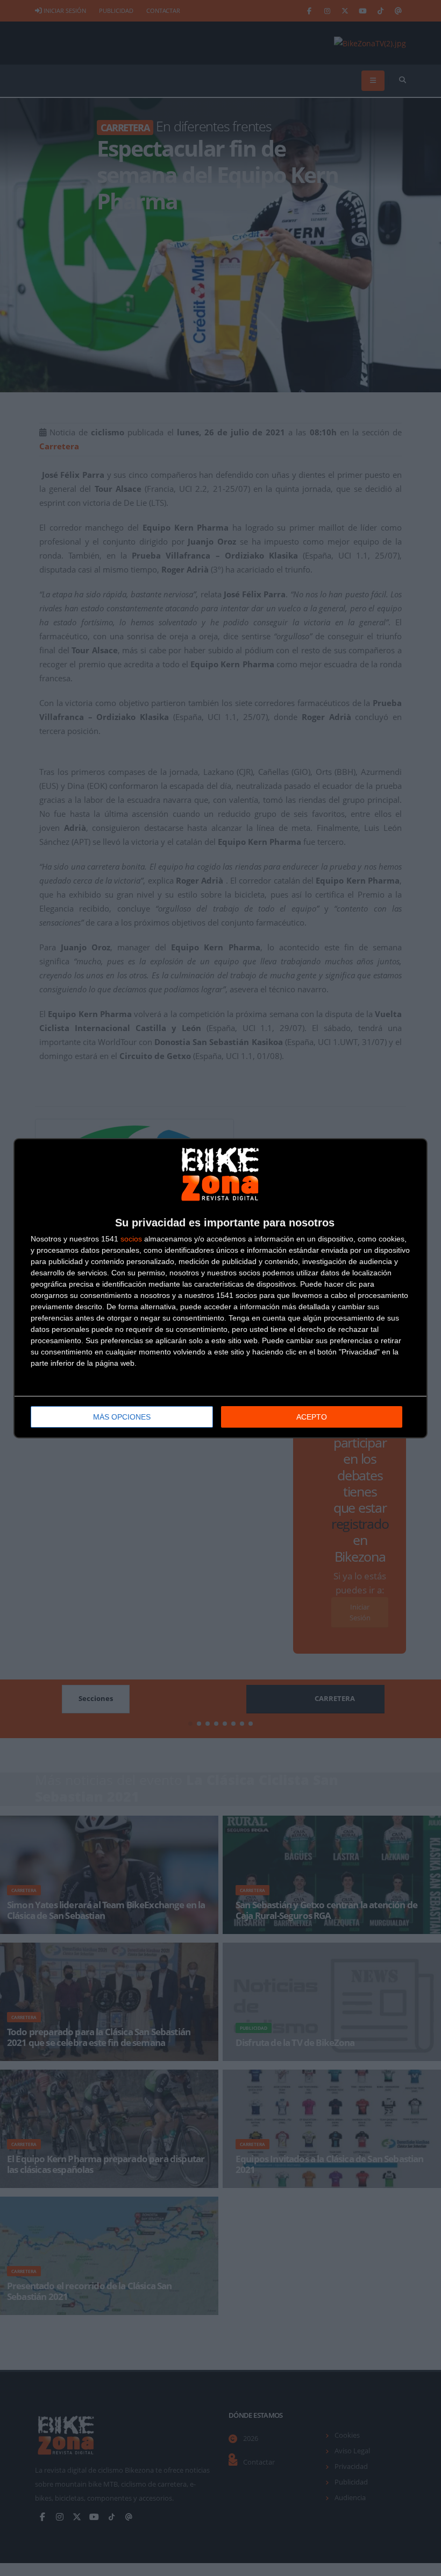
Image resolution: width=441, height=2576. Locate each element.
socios (131, 1239)
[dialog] (220, 1288)
